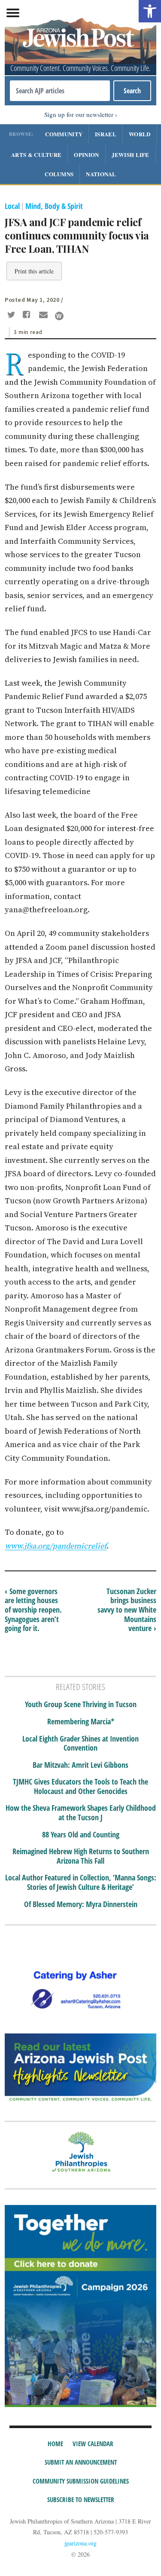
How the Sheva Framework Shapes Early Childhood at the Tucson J (81, 1813)
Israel (106, 134)
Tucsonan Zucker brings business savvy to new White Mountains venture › (127, 1610)
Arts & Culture (36, 155)
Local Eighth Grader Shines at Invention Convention (80, 1743)
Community (64, 134)
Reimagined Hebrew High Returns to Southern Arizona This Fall (81, 1856)
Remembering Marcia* (81, 1722)
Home (55, 2444)
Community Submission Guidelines (81, 2481)
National (101, 174)
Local (12, 206)
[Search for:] (60, 91)
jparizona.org (80, 2543)
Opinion (86, 155)
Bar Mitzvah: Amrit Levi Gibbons (80, 1765)
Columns (59, 174)
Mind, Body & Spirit (54, 206)
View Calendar (93, 2444)
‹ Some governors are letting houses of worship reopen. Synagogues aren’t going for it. (33, 1610)
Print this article (34, 271)
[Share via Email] (44, 316)
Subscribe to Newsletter (81, 2499)
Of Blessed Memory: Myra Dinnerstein (81, 1904)
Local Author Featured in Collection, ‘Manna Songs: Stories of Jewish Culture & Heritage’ (81, 1882)
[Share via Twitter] (12, 316)
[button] (150, 11)
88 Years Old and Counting (81, 1835)
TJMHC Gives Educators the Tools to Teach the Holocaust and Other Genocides (80, 1786)
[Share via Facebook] (28, 316)
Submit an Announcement (81, 2462)
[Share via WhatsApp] (59, 316)
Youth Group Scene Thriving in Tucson (81, 1705)
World (140, 134)
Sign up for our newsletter (79, 114)
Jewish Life (131, 155)
